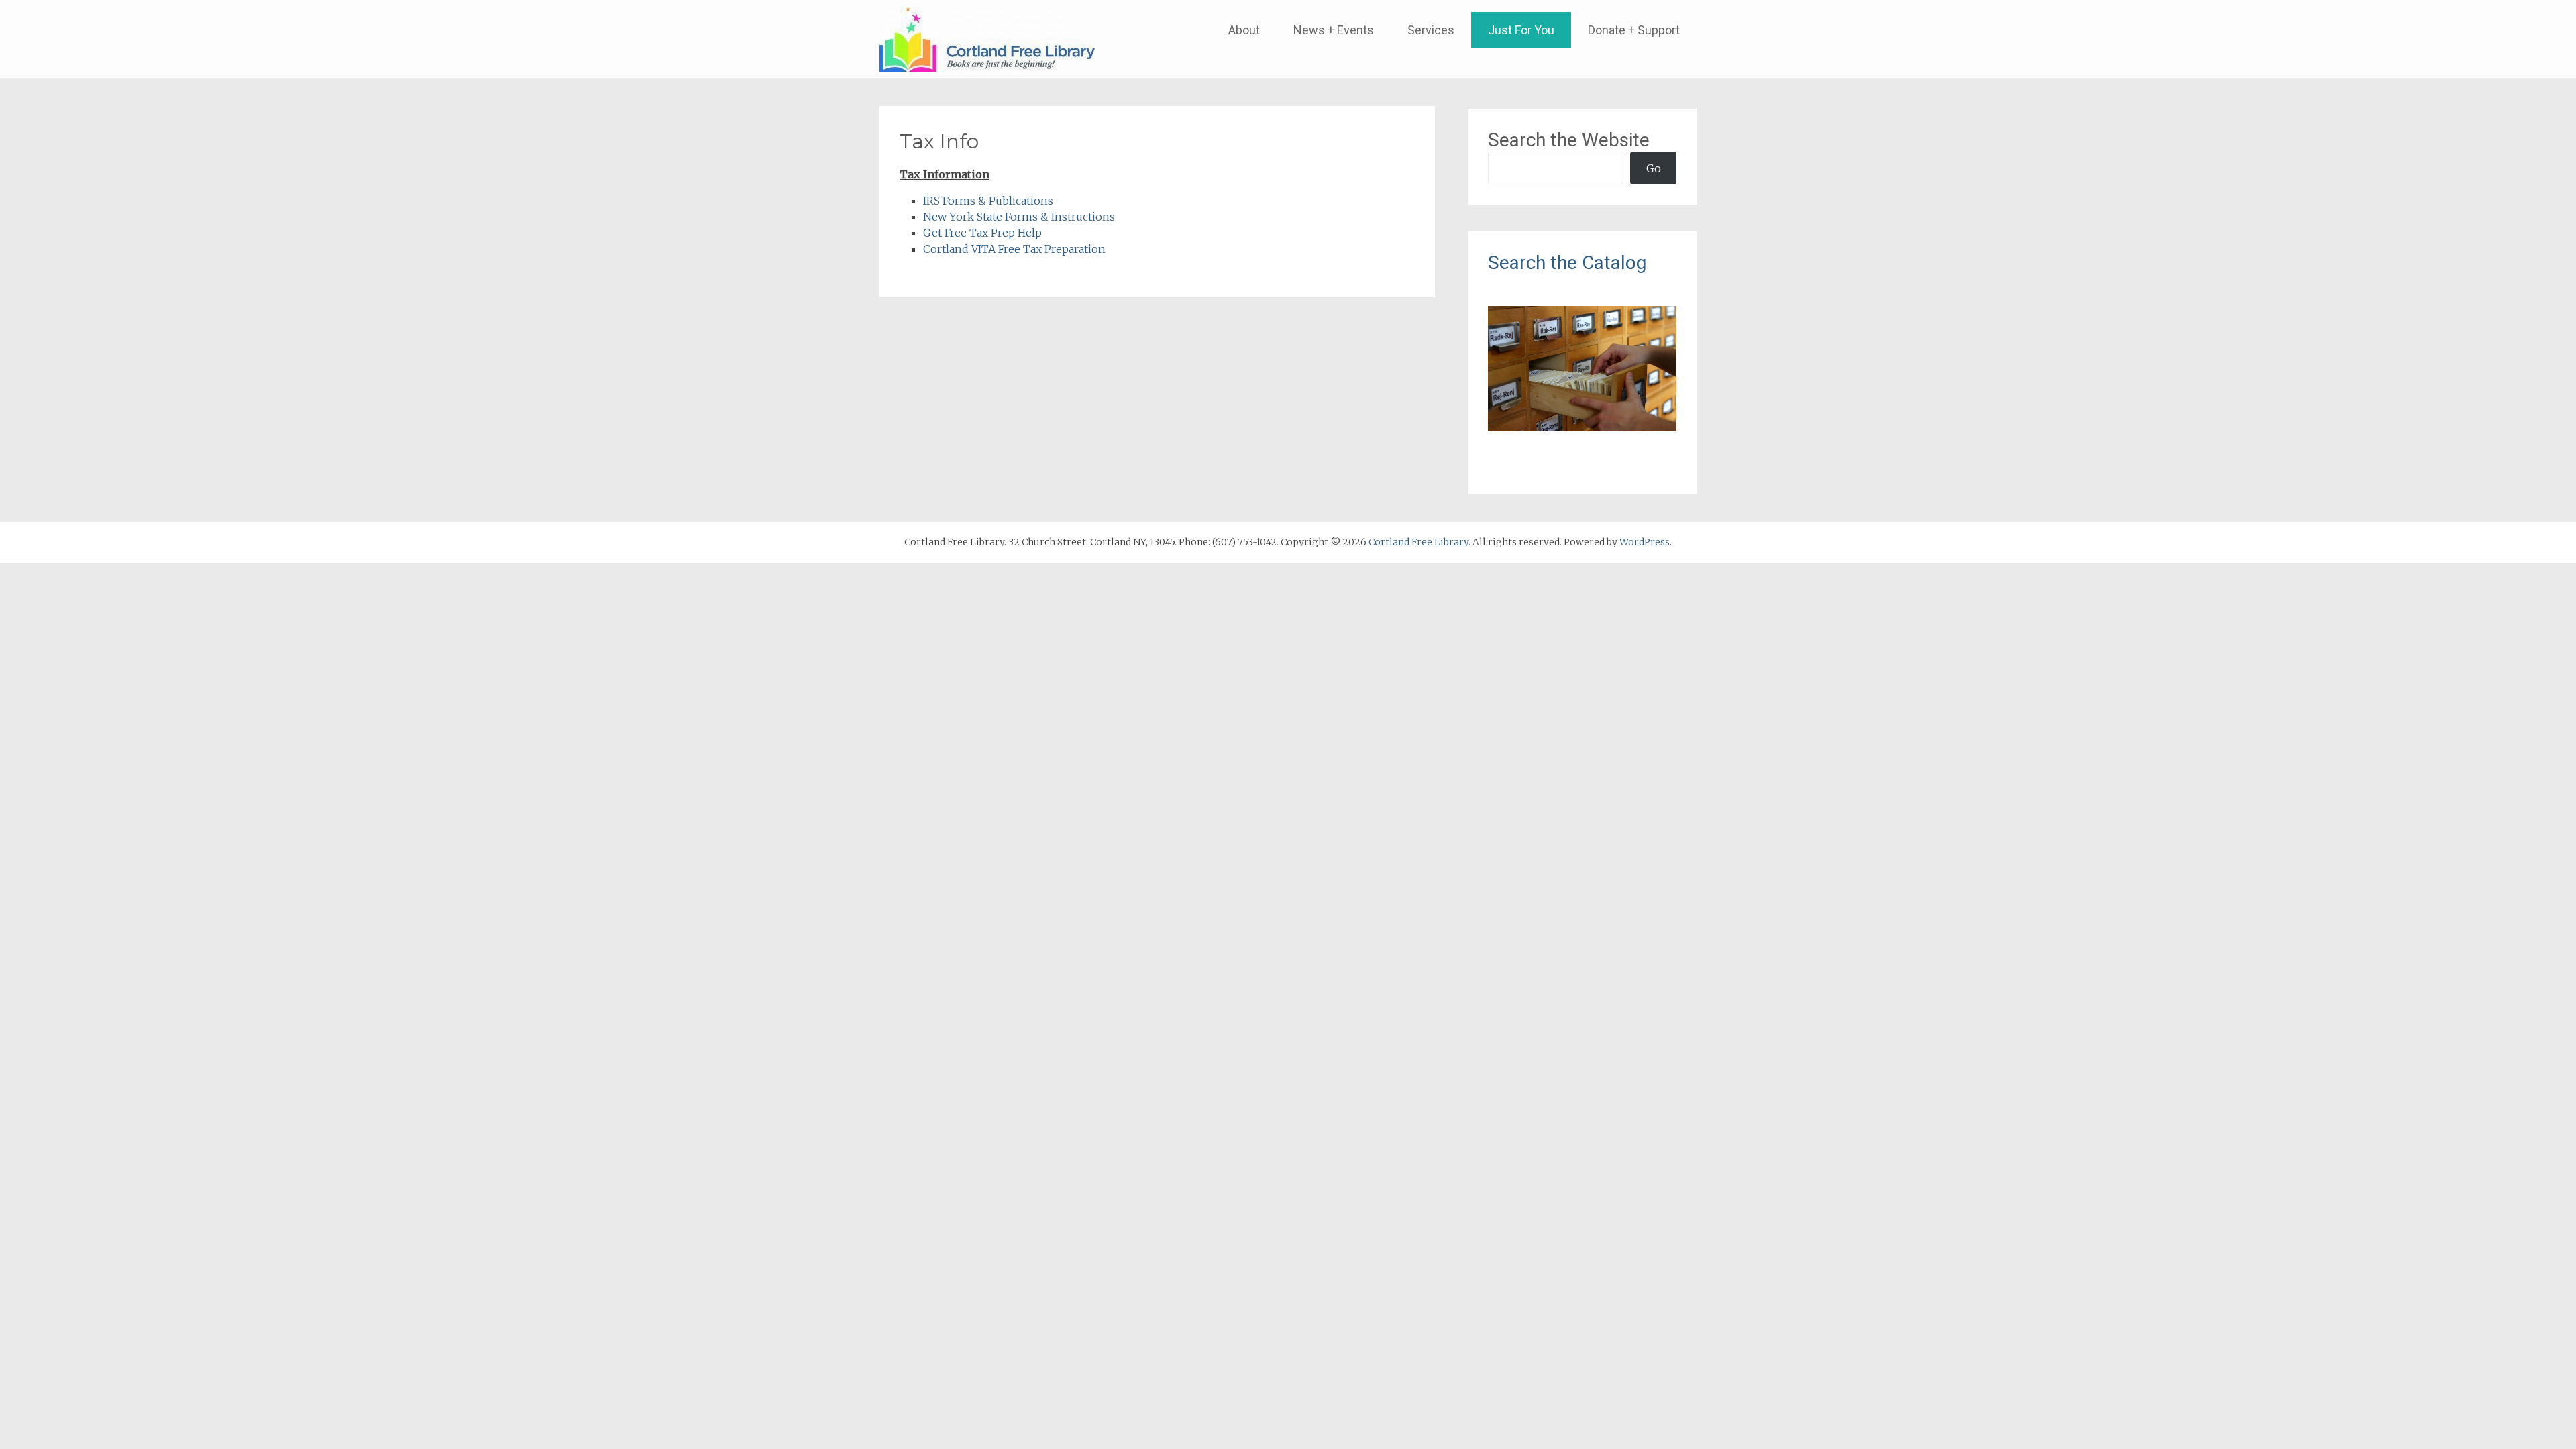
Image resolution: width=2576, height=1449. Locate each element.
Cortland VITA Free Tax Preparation (1014, 249)
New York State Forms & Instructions (1019, 217)
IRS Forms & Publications (988, 201)
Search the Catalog (1567, 263)
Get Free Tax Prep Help (982, 233)
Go (1654, 168)
